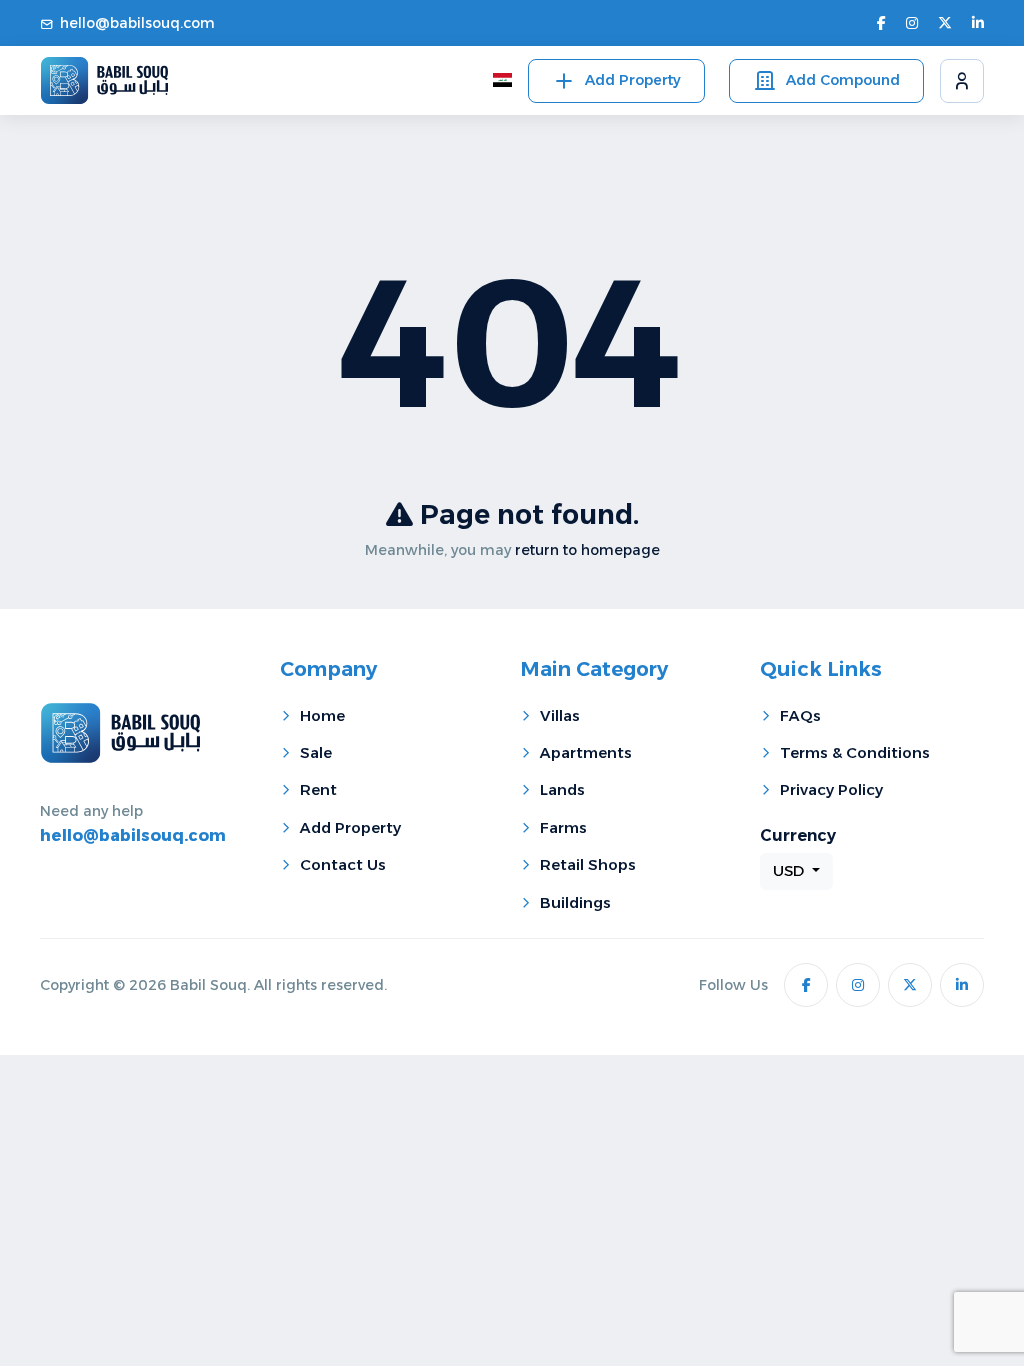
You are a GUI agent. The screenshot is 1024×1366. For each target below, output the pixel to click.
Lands (562, 789)
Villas (560, 715)
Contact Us (343, 864)
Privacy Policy (831, 789)
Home (322, 715)
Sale (316, 752)
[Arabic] (502, 80)
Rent (318, 789)
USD (790, 870)
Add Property (633, 80)
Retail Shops (588, 864)
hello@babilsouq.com (137, 23)
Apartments (586, 752)
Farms (563, 827)
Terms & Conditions (855, 752)
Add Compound (843, 80)
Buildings (575, 902)
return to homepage (587, 550)
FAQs (800, 715)
